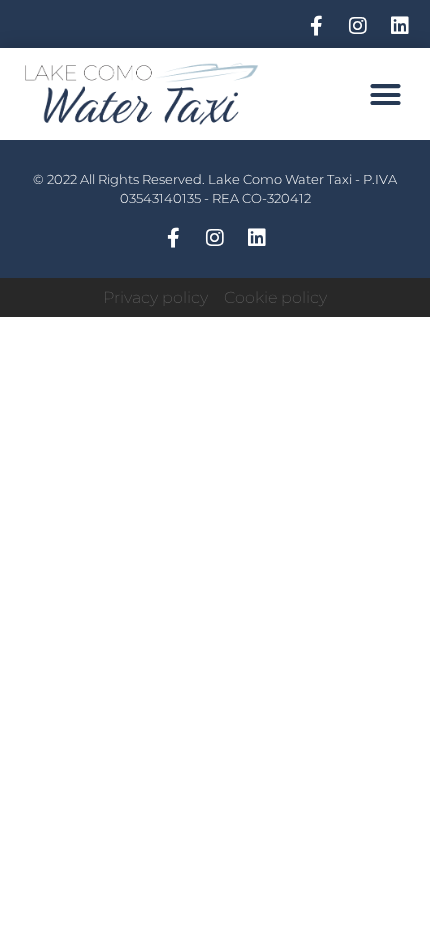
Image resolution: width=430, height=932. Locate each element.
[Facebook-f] (316, 26)
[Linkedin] (400, 26)
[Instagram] (358, 26)
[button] (386, 94)
